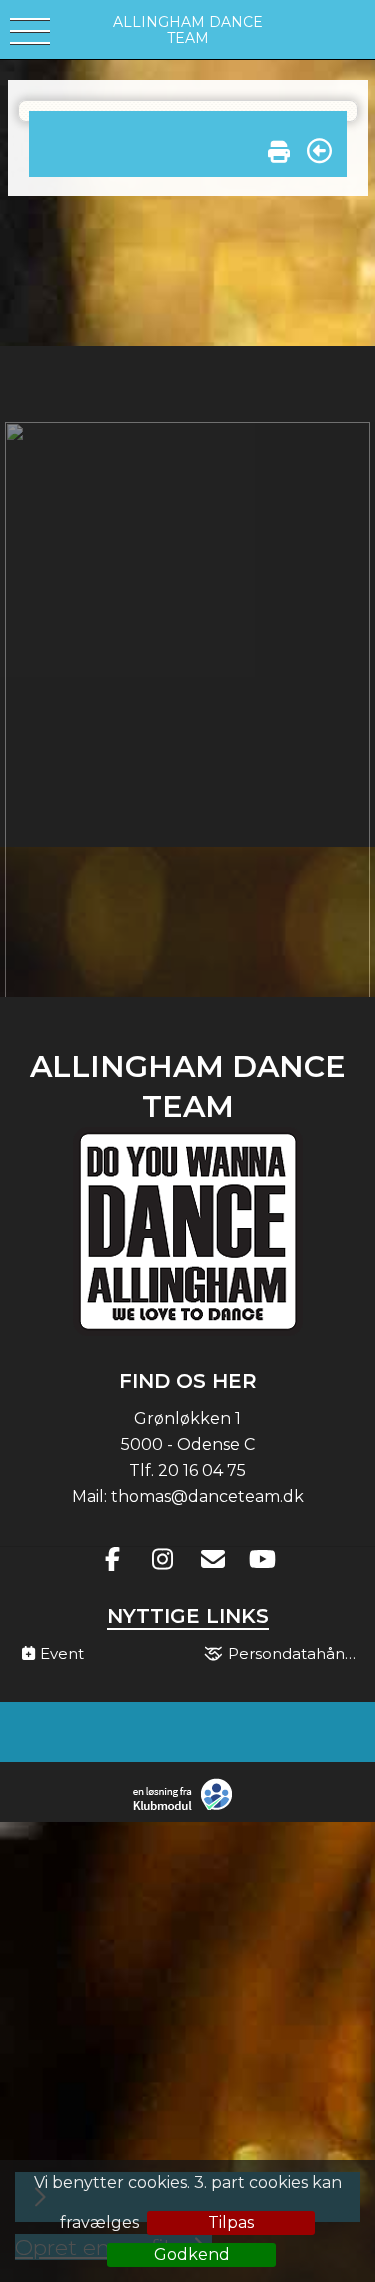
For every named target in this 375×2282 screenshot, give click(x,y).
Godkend (192, 2254)
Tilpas (231, 2222)
